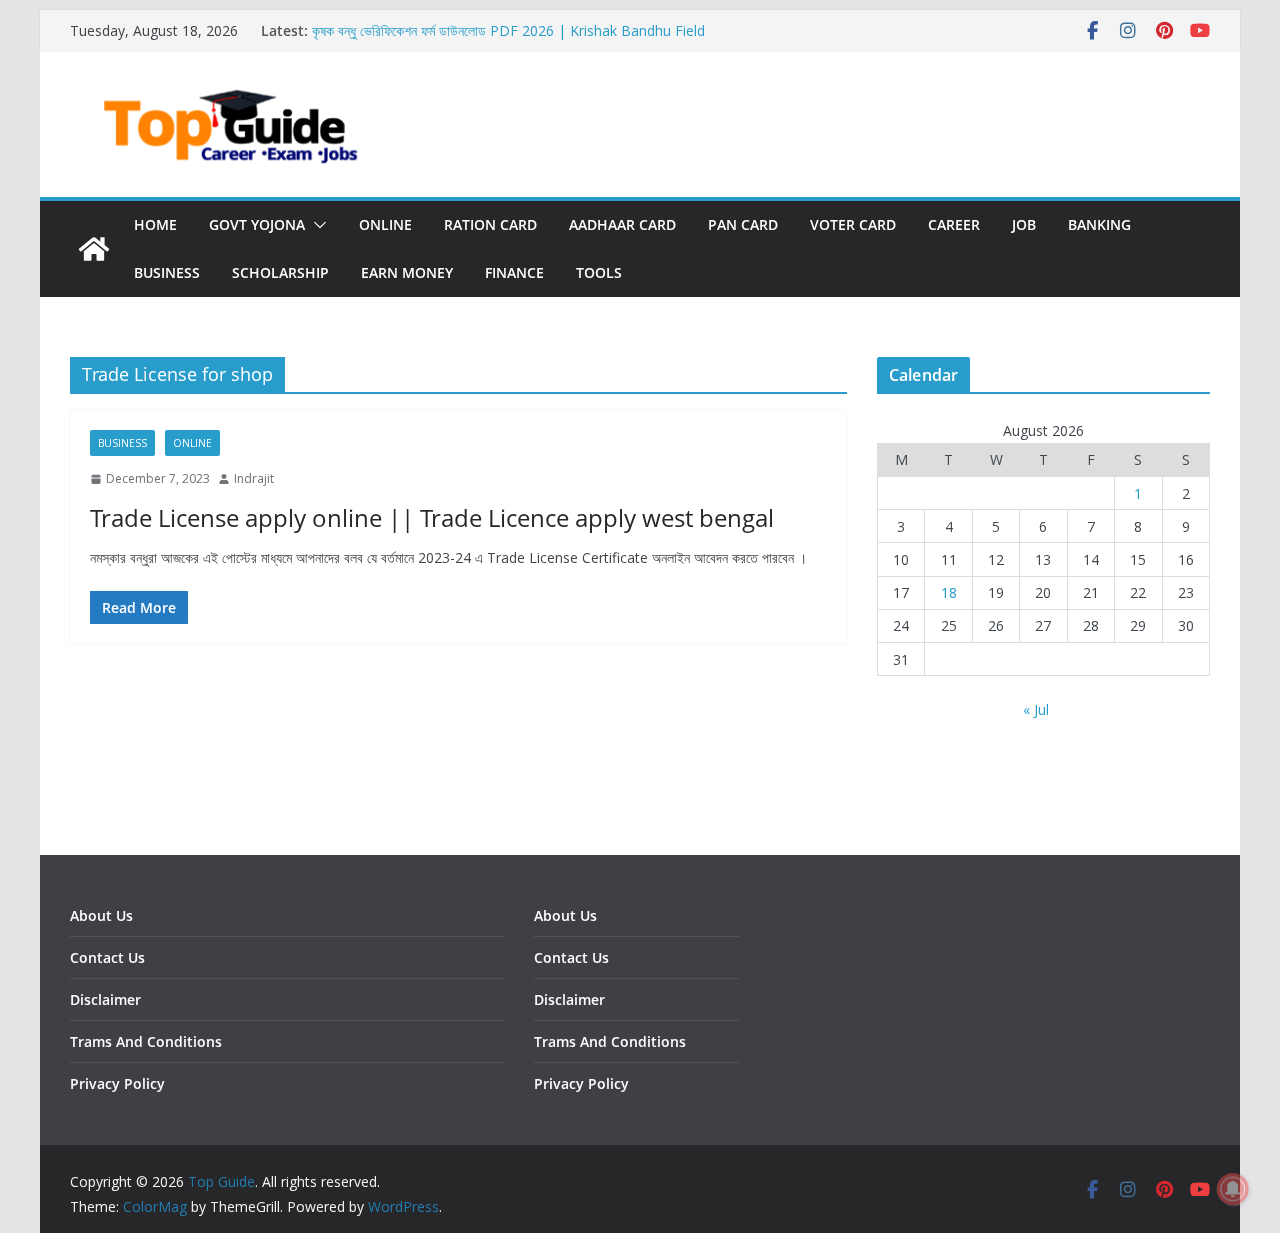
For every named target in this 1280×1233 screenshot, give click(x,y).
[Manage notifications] (1233, 1189)
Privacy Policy (117, 1083)
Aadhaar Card (622, 224)
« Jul (1036, 709)
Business (167, 272)
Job (1024, 224)
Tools (599, 272)
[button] (316, 225)
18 (949, 592)
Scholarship (280, 272)
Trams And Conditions (146, 1041)
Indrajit (254, 478)
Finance (514, 272)
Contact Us (107, 957)
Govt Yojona (257, 224)
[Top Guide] (94, 249)
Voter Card (853, 224)
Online (385, 224)
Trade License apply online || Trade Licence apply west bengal (432, 517)
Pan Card (743, 224)
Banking (1099, 224)
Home (155, 224)
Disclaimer (105, 999)
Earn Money (407, 272)
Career (954, 224)
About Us (101, 915)
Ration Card (490, 224)
